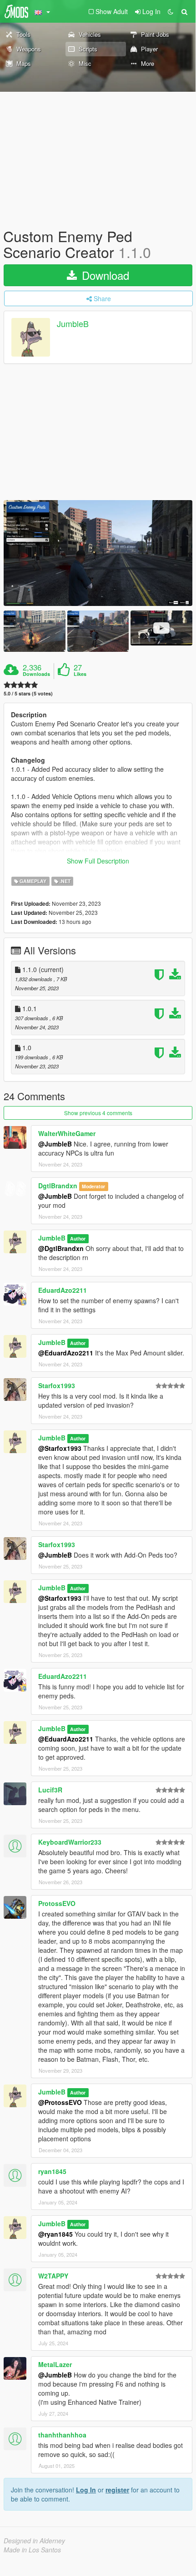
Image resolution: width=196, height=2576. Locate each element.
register (117, 2490)
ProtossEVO (57, 1903)
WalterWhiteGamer (67, 1133)
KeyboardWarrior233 (70, 1842)
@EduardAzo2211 (66, 1353)
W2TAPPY (53, 2276)
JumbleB (73, 324)
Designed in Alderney (34, 2541)
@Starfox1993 (60, 1448)
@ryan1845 (55, 2234)
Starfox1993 (57, 1385)
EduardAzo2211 (63, 1290)
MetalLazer (55, 2364)
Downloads (36, 674)
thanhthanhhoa (62, 2435)
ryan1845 (52, 2171)
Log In (86, 2490)
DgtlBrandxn (58, 1186)
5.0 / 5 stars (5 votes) (28, 693)
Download (104, 275)
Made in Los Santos (32, 2550)
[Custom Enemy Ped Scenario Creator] (98, 553)
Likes (80, 674)
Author (78, 1238)
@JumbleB (55, 1144)
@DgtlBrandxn (61, 1248)
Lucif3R (50, 1790)
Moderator (93, 1186)
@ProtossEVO (60, 2102)
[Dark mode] (171, 11)
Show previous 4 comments (98, 1113)
